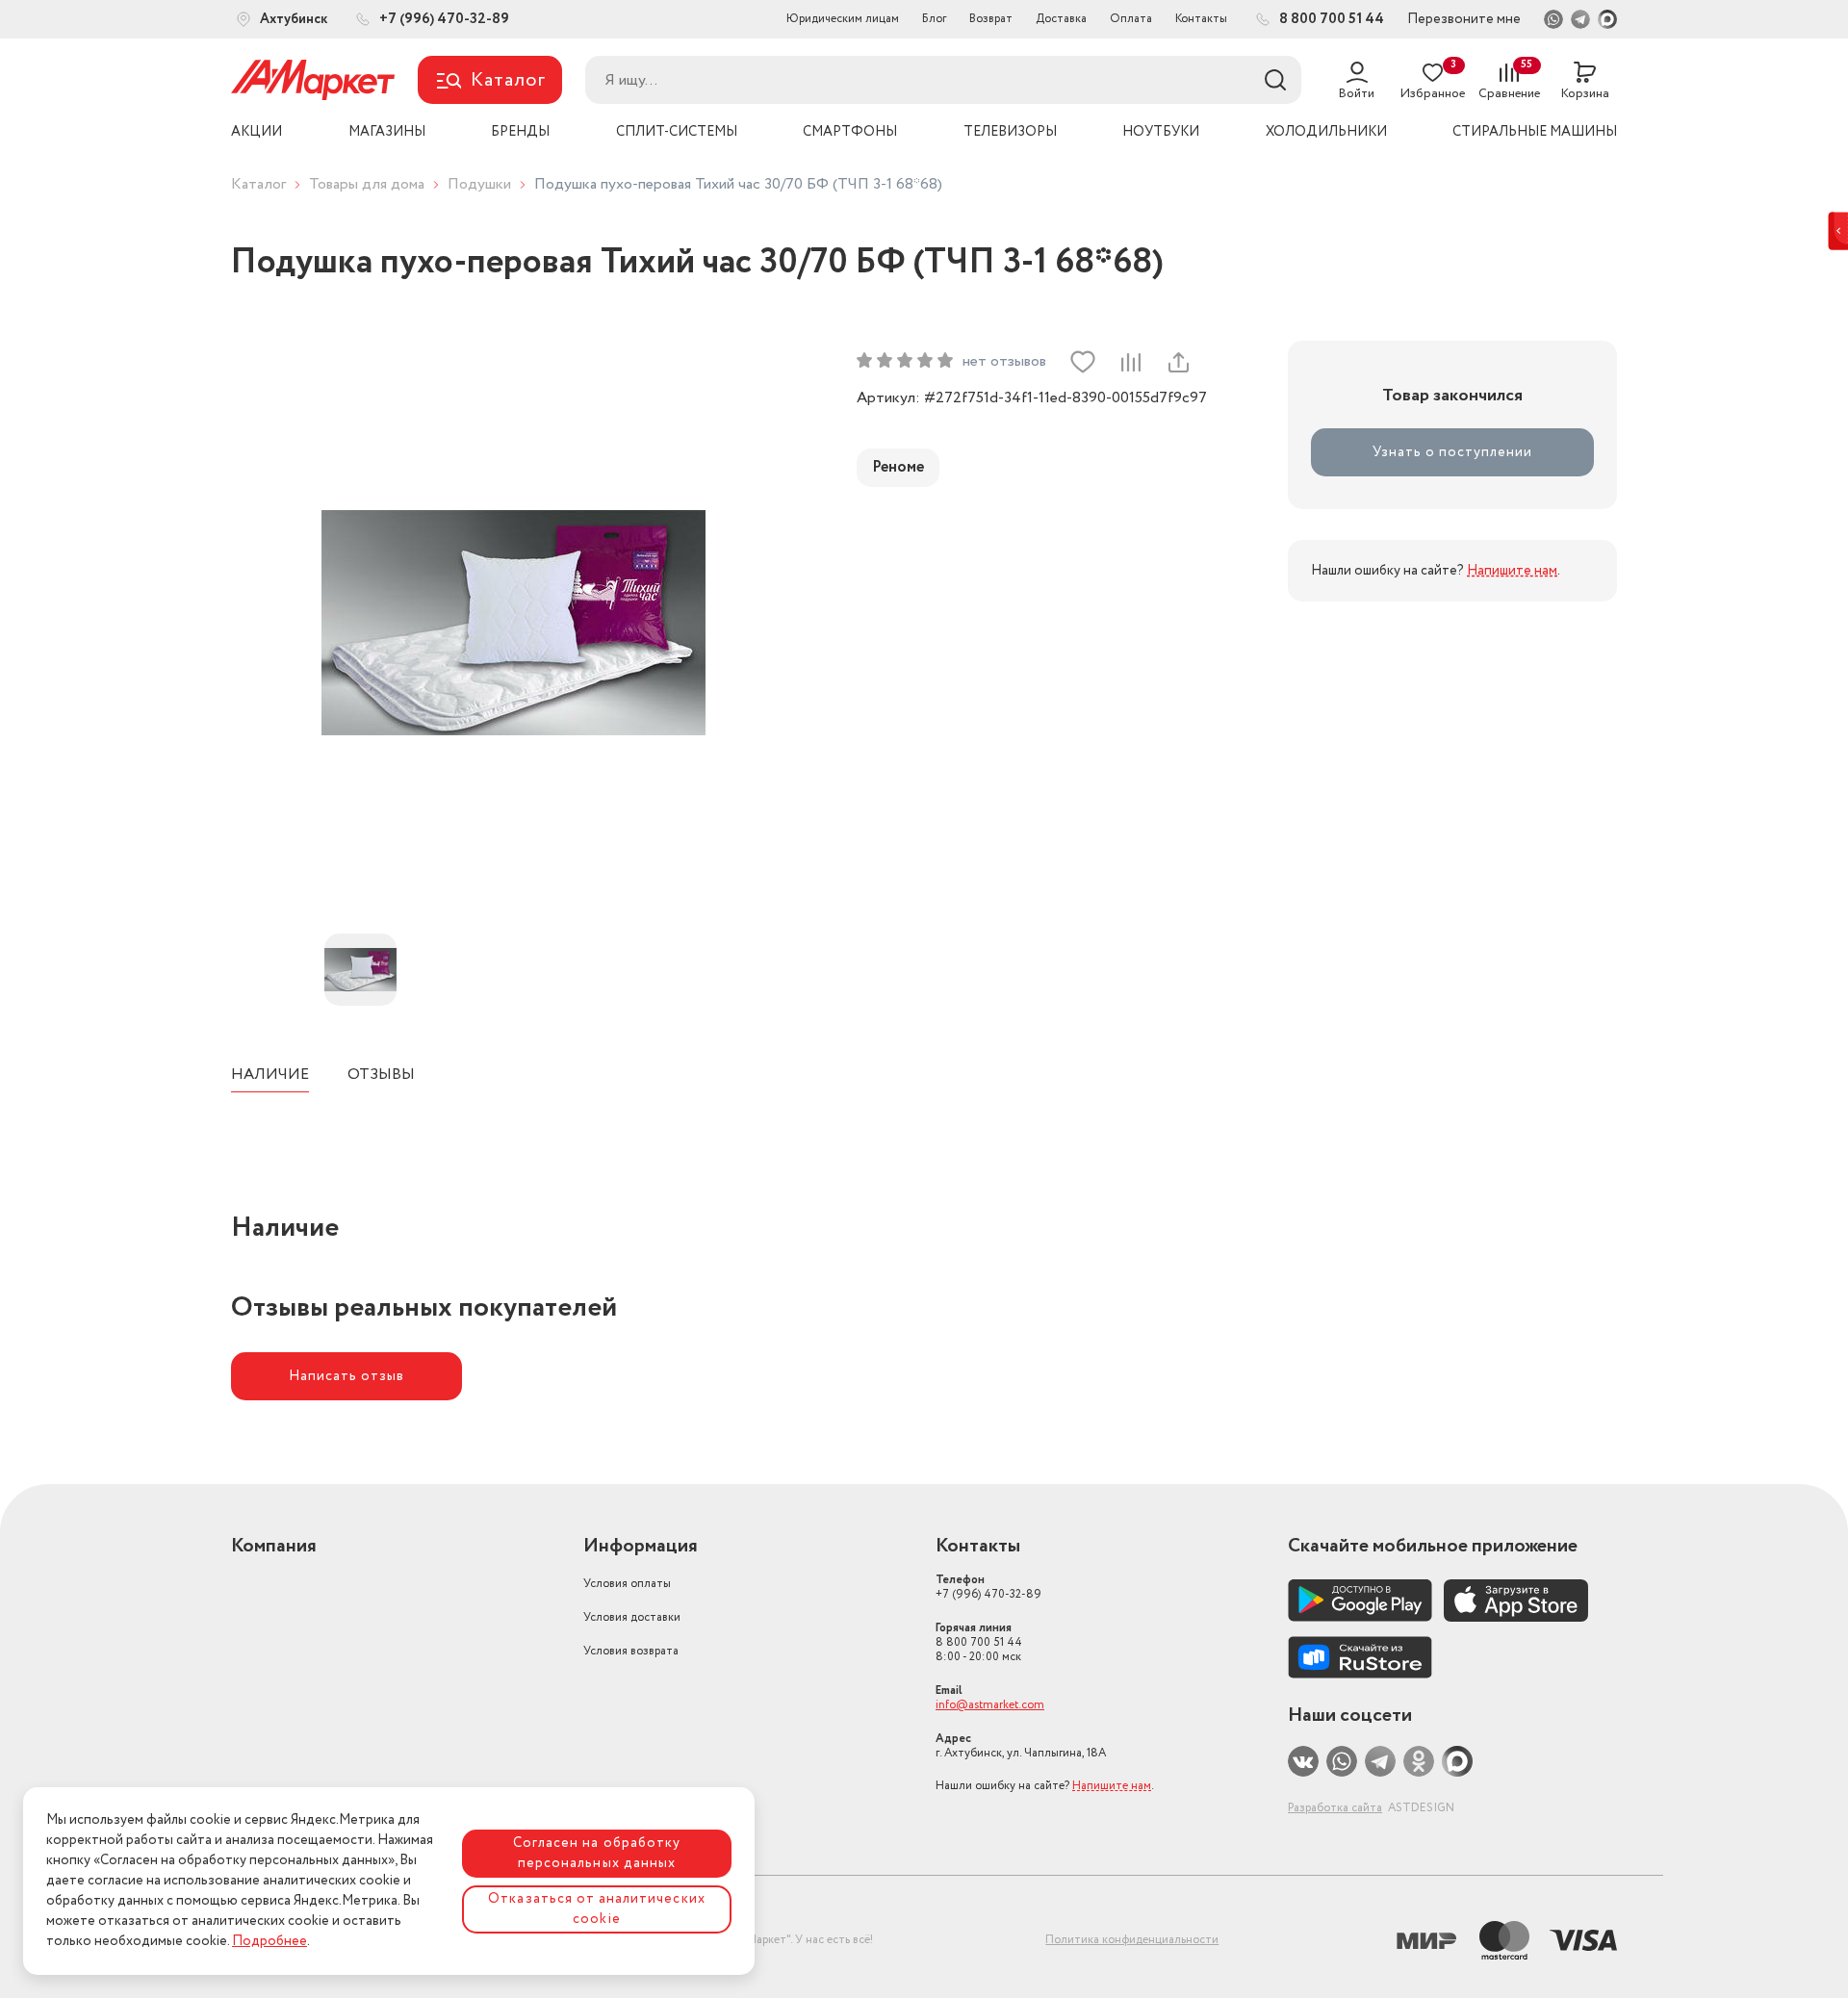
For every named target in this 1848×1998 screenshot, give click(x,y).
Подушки (479, 184)
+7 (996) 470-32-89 (988, 1587)
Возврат (991, 19)
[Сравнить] (1130, 362)
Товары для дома (367, 184)
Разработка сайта (1335, 1808)
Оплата (1131, 19)
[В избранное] (1083, 362)
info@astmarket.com (990, 1705)
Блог (934, 19)
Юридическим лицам (843, 19)
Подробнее (269, 1941)
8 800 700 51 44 (979, 1642)
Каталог (258, 184)
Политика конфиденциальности (1132, 1940)
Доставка (1061, 19)
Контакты (1201, 19)
